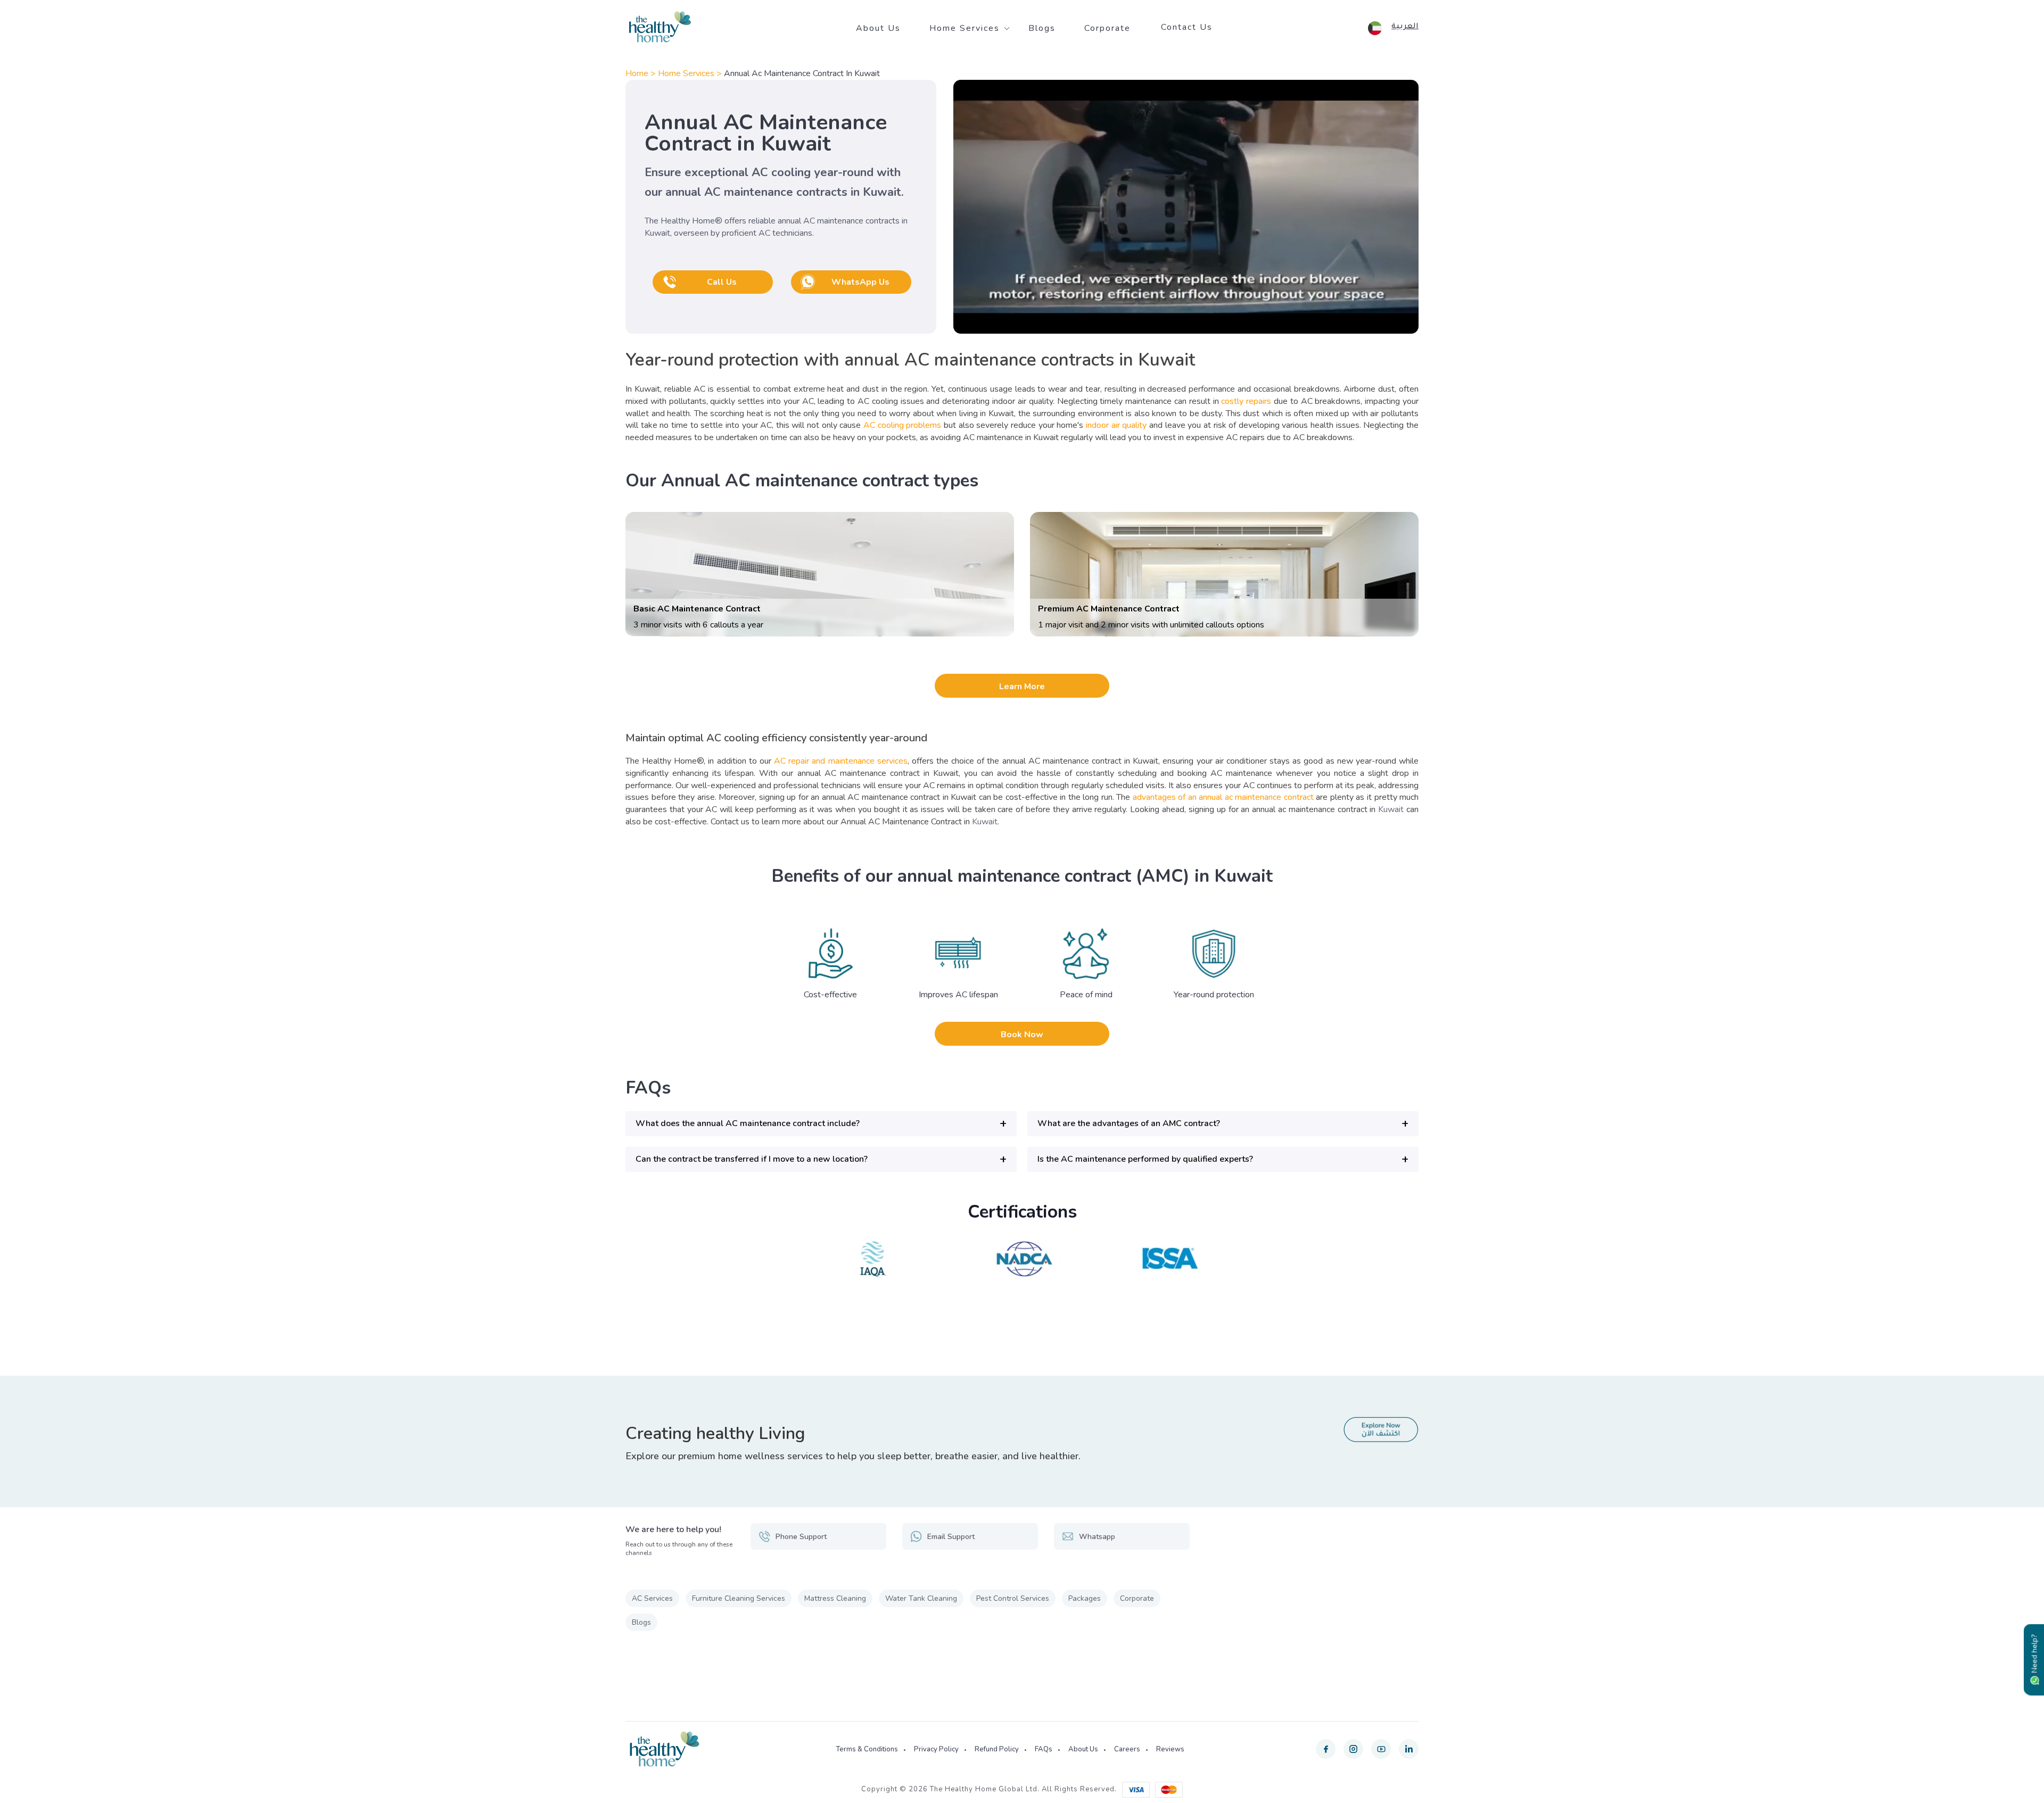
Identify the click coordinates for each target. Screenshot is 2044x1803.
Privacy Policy (936, 1749)
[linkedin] (1409, 1749)
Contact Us (1187, 27)
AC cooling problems (902, 425)
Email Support (951, 1537)
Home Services (965, 28)
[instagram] (1353, 1749)
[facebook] (1326, 1749)
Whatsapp (1097, 1537)
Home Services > (691, 73)
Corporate (1107, 28)
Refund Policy (997, 1749)
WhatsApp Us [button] (860, 282)
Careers (1127, 1749)
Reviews (1170, 1749)
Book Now (1022, 1035)
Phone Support (801, 1537)
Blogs (1042, 28)
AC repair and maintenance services (841, 761)
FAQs (1044, 1749)
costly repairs (1246, 401)
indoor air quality (1116, 425)
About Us (878, 28)
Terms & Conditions (867, 1749)
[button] (821, 1124)
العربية (1405, 27)
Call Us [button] (722, 282)
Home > (642, 73)
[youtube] (1381, 1749)
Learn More (1022, 687)
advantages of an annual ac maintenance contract (1223, 797)
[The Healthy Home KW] (660, 27)
